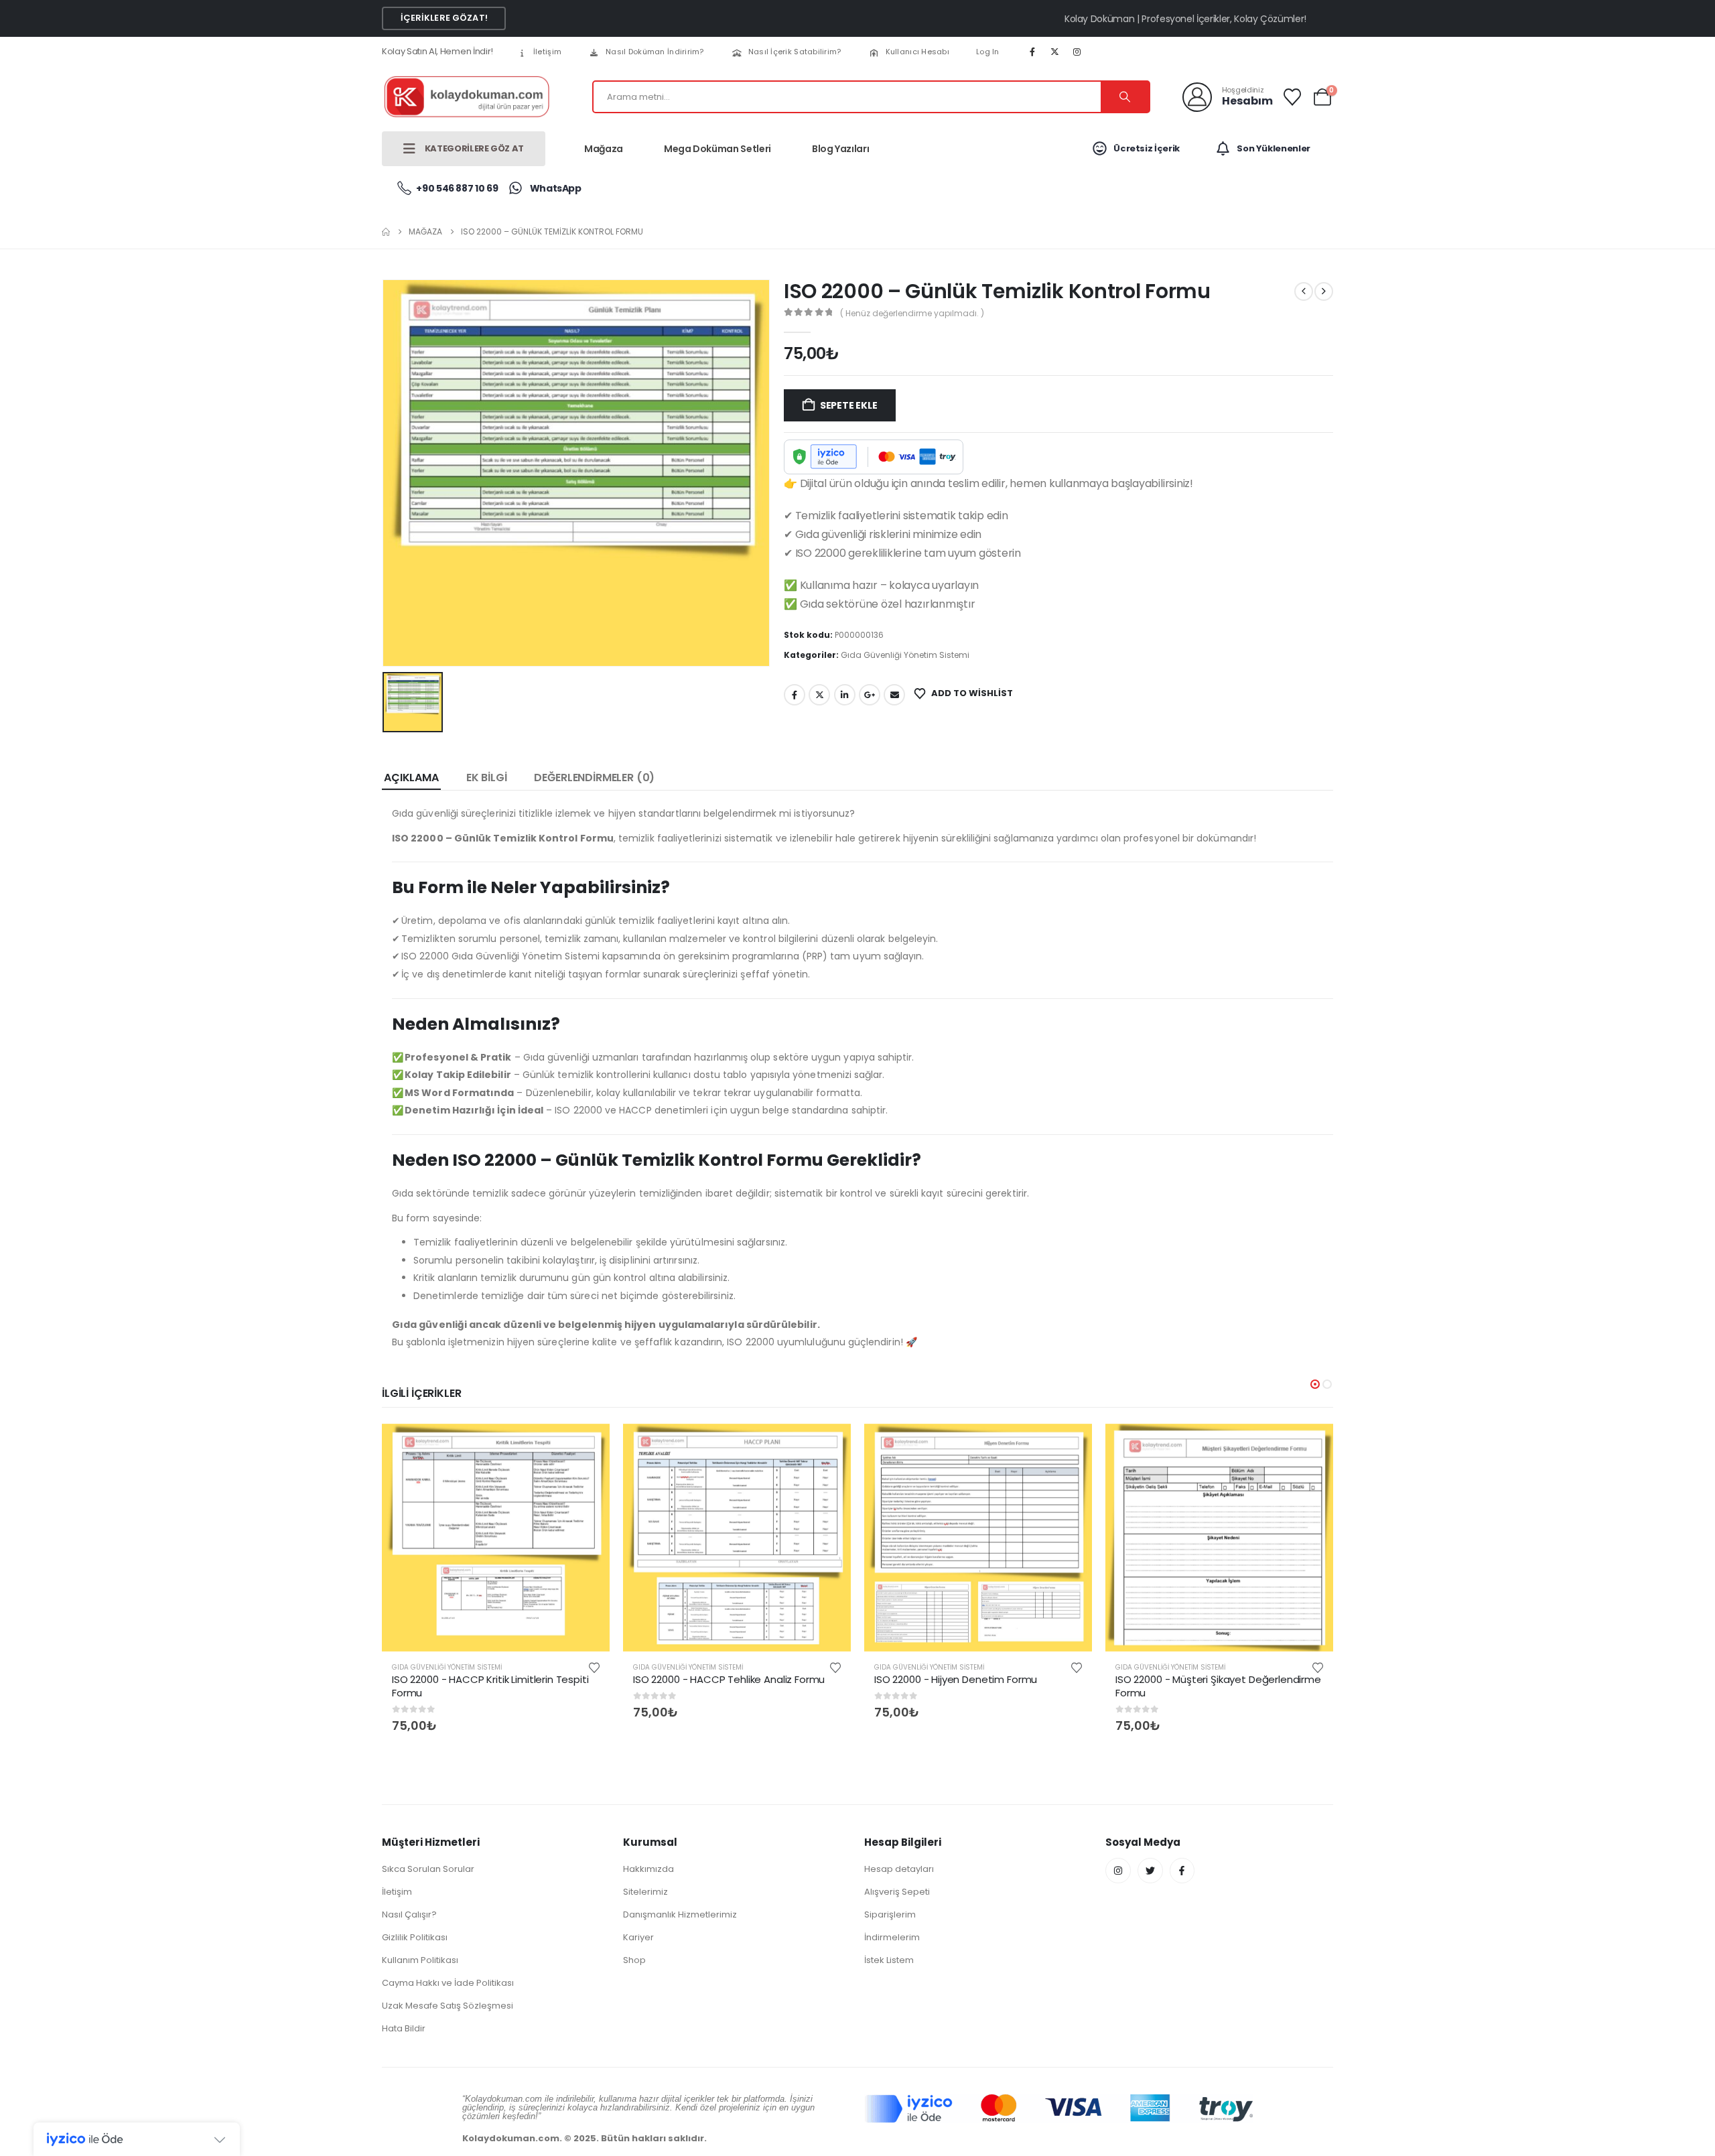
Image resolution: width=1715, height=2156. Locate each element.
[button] (1315, 1384)
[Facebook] (1032, 52)
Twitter (819, 695)
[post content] (496, 1538)
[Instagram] (1077, 52)
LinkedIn (845, 695)
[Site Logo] (466, 97)
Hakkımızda (648, 1869)
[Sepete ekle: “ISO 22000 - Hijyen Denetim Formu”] (1071, 1445)
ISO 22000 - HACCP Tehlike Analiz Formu (729, 1679)
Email (894, 695)
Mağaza (604, 149)
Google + (870, 695)
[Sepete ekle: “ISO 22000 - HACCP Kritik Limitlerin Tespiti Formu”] (588, 1445)
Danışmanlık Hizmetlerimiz (680, 1914)
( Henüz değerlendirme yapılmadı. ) (912, 313)
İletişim (547, 52)
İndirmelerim (892, 1937)
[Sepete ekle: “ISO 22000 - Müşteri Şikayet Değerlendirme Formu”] (1312, 1445)
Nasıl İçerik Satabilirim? (795, 52)
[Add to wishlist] (594, 1667)
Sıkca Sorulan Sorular (428, 1869)
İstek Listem (889, 1960)
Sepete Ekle (849, 405)
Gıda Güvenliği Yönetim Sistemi (905, 655)
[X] (1054, 52)
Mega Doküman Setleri (717, 149)
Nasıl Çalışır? (409, 1914)
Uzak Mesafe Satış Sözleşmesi (448, 2006)
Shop (634, 1960)
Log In (988, 52)
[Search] (1125, 97)
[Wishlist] (1293, 97)
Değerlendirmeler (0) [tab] (594, 778)
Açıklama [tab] (411, 778)
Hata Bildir (404, 2028)
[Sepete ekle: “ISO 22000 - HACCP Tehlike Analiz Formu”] (829, 1445)
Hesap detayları (899, 1869)
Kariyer (638, 1937)
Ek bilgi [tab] (487, 778)
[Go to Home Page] (386, 232)
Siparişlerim (890, 1914)
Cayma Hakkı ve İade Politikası (448, 1983)
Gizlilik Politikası (415, 1937)
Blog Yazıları (840, 149)
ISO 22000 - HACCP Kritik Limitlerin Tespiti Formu (490, 1686)
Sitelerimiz (645, 1892)
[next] (1324, 291)
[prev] (1304, 291)
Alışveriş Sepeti (897, 1892)
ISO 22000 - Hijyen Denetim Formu (956, 1679)
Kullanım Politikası (420, 1960)
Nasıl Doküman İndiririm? (655, 52)
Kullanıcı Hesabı (917, 52)
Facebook (795, 695)
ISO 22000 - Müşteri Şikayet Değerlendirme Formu (1218, 1686)
